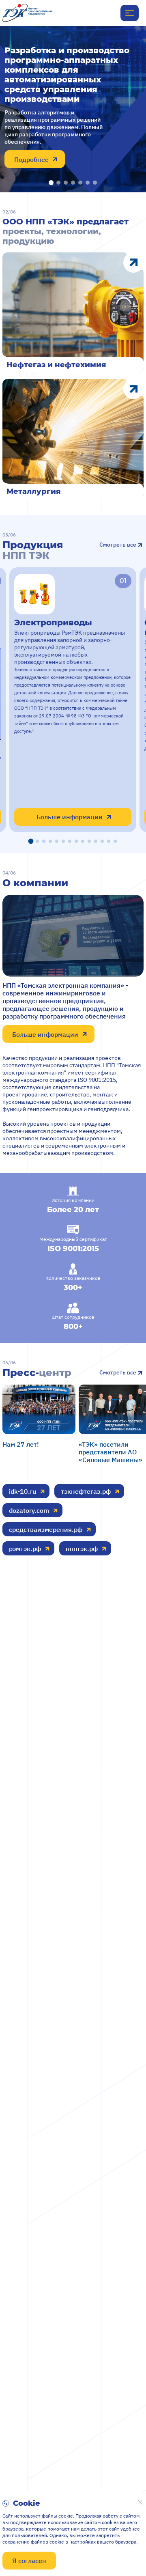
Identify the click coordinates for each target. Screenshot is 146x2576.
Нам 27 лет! (21, 1444)
